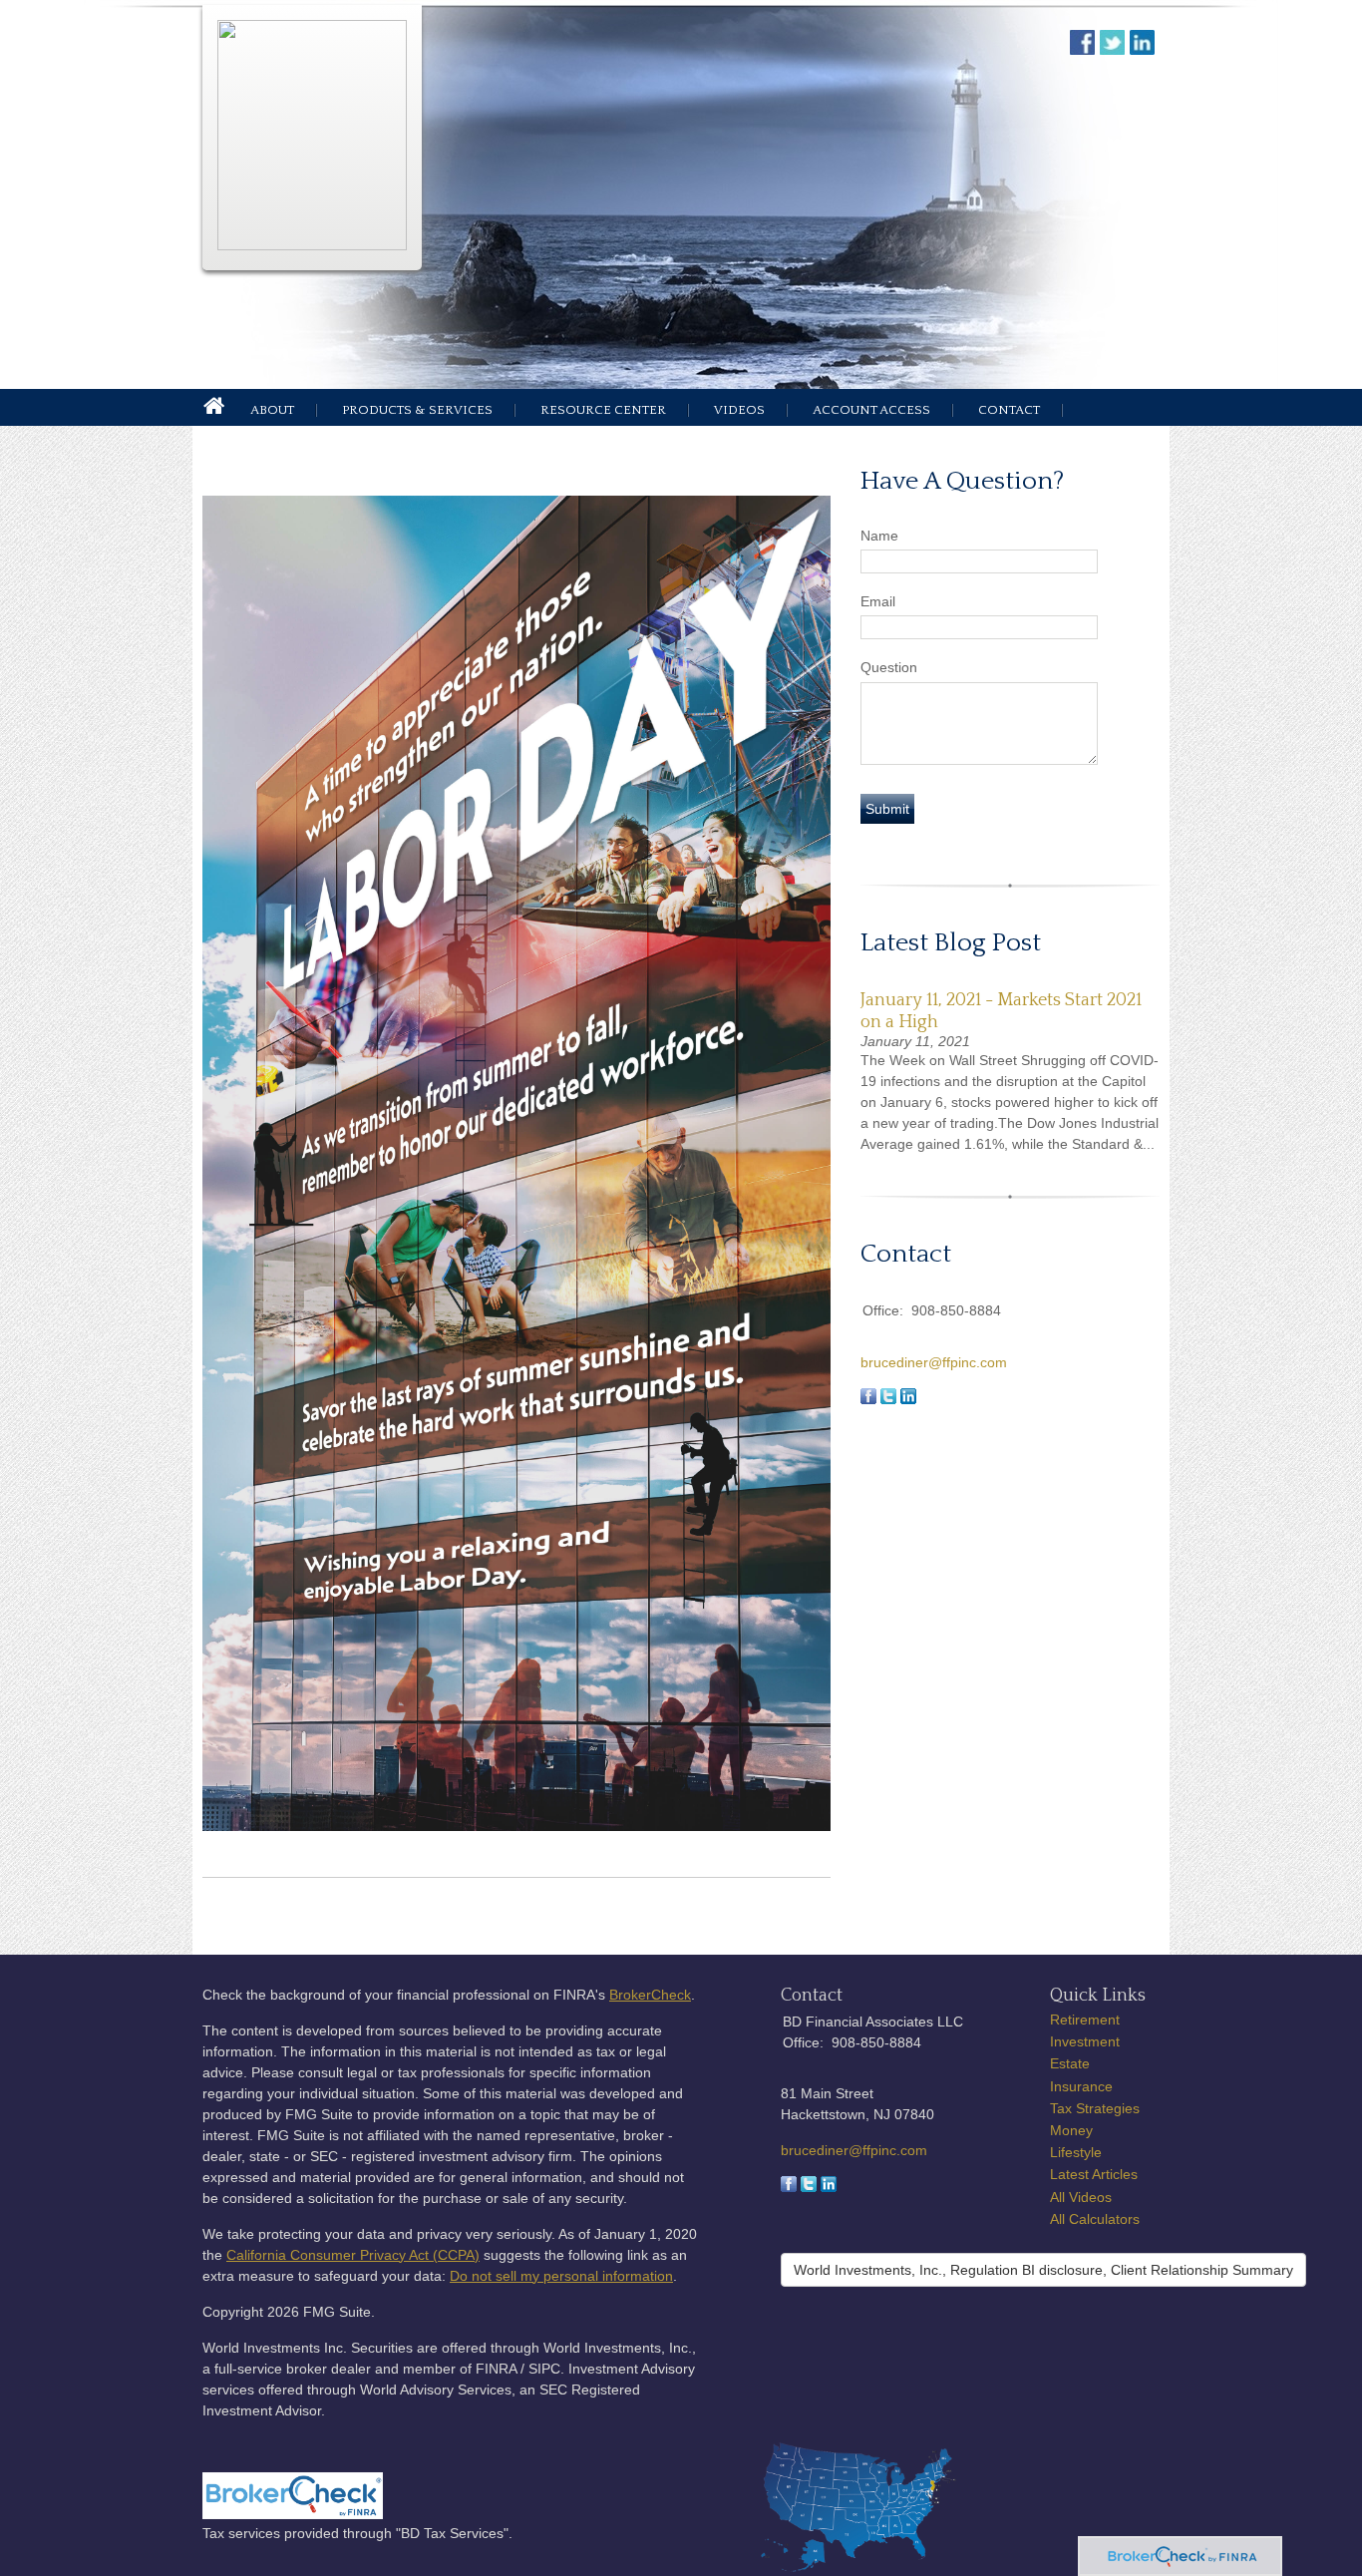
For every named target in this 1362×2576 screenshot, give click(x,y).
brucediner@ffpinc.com (934, 1362)
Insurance (1081, 2086)
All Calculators (1095, 2219)
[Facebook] (789, 2187)
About (272, 410)
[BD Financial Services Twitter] (1115, 49)
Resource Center (603, 410)
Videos (739, 410)
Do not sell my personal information (561, 2276)
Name (879, 536)
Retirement (1085, 2020)
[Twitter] (809, 2187)
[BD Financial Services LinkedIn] (1145, 49)
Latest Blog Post (951, 943)
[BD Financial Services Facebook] (1085, 49)
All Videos (1081, 2197)
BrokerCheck (650, 1995)
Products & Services (417, 410)
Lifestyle (1076, 2152)
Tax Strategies (1095, 2108)
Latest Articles (1094, 2174)
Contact (1009, 410)
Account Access (871, 410)
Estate (1070, 2063)
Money (1071, 2130)
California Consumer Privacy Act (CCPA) (353, 2255)
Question (889, 667)
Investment (1085, 2041)
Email (878, 601)
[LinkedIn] (829, 2187)
